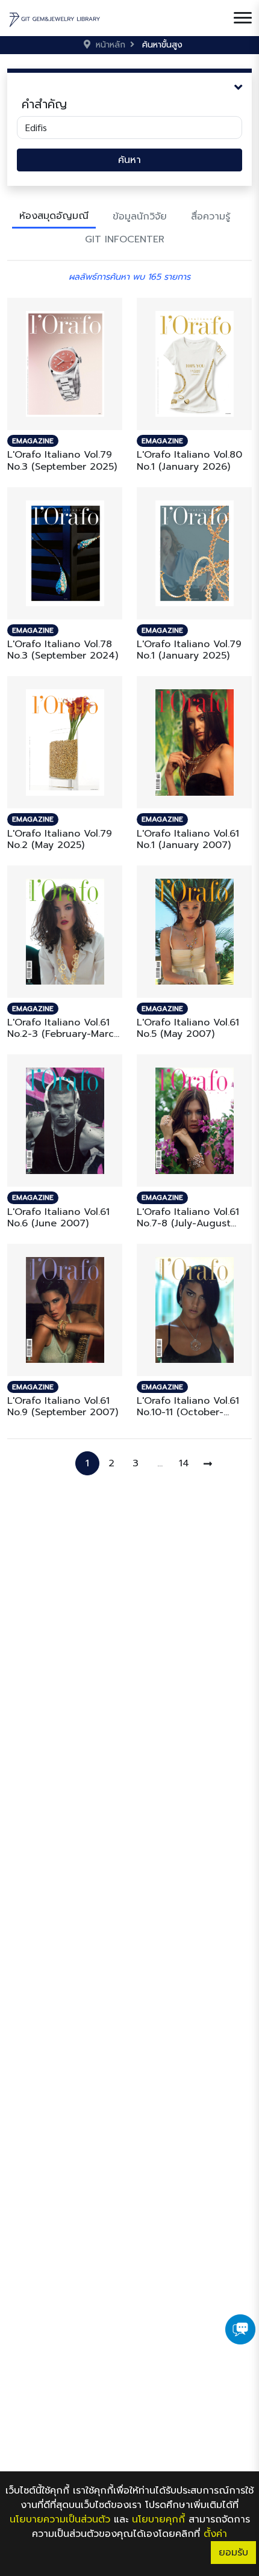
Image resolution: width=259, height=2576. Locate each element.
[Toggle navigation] (243, 18)
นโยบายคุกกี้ (158, 2519)
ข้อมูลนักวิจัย (140, 217)
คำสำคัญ (44, 104)
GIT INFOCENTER (125, 239)
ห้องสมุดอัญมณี (54, 216)
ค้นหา (129, 160)
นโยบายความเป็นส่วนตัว (60, 2519)
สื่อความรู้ (211, 217)
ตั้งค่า (215, 2534)
